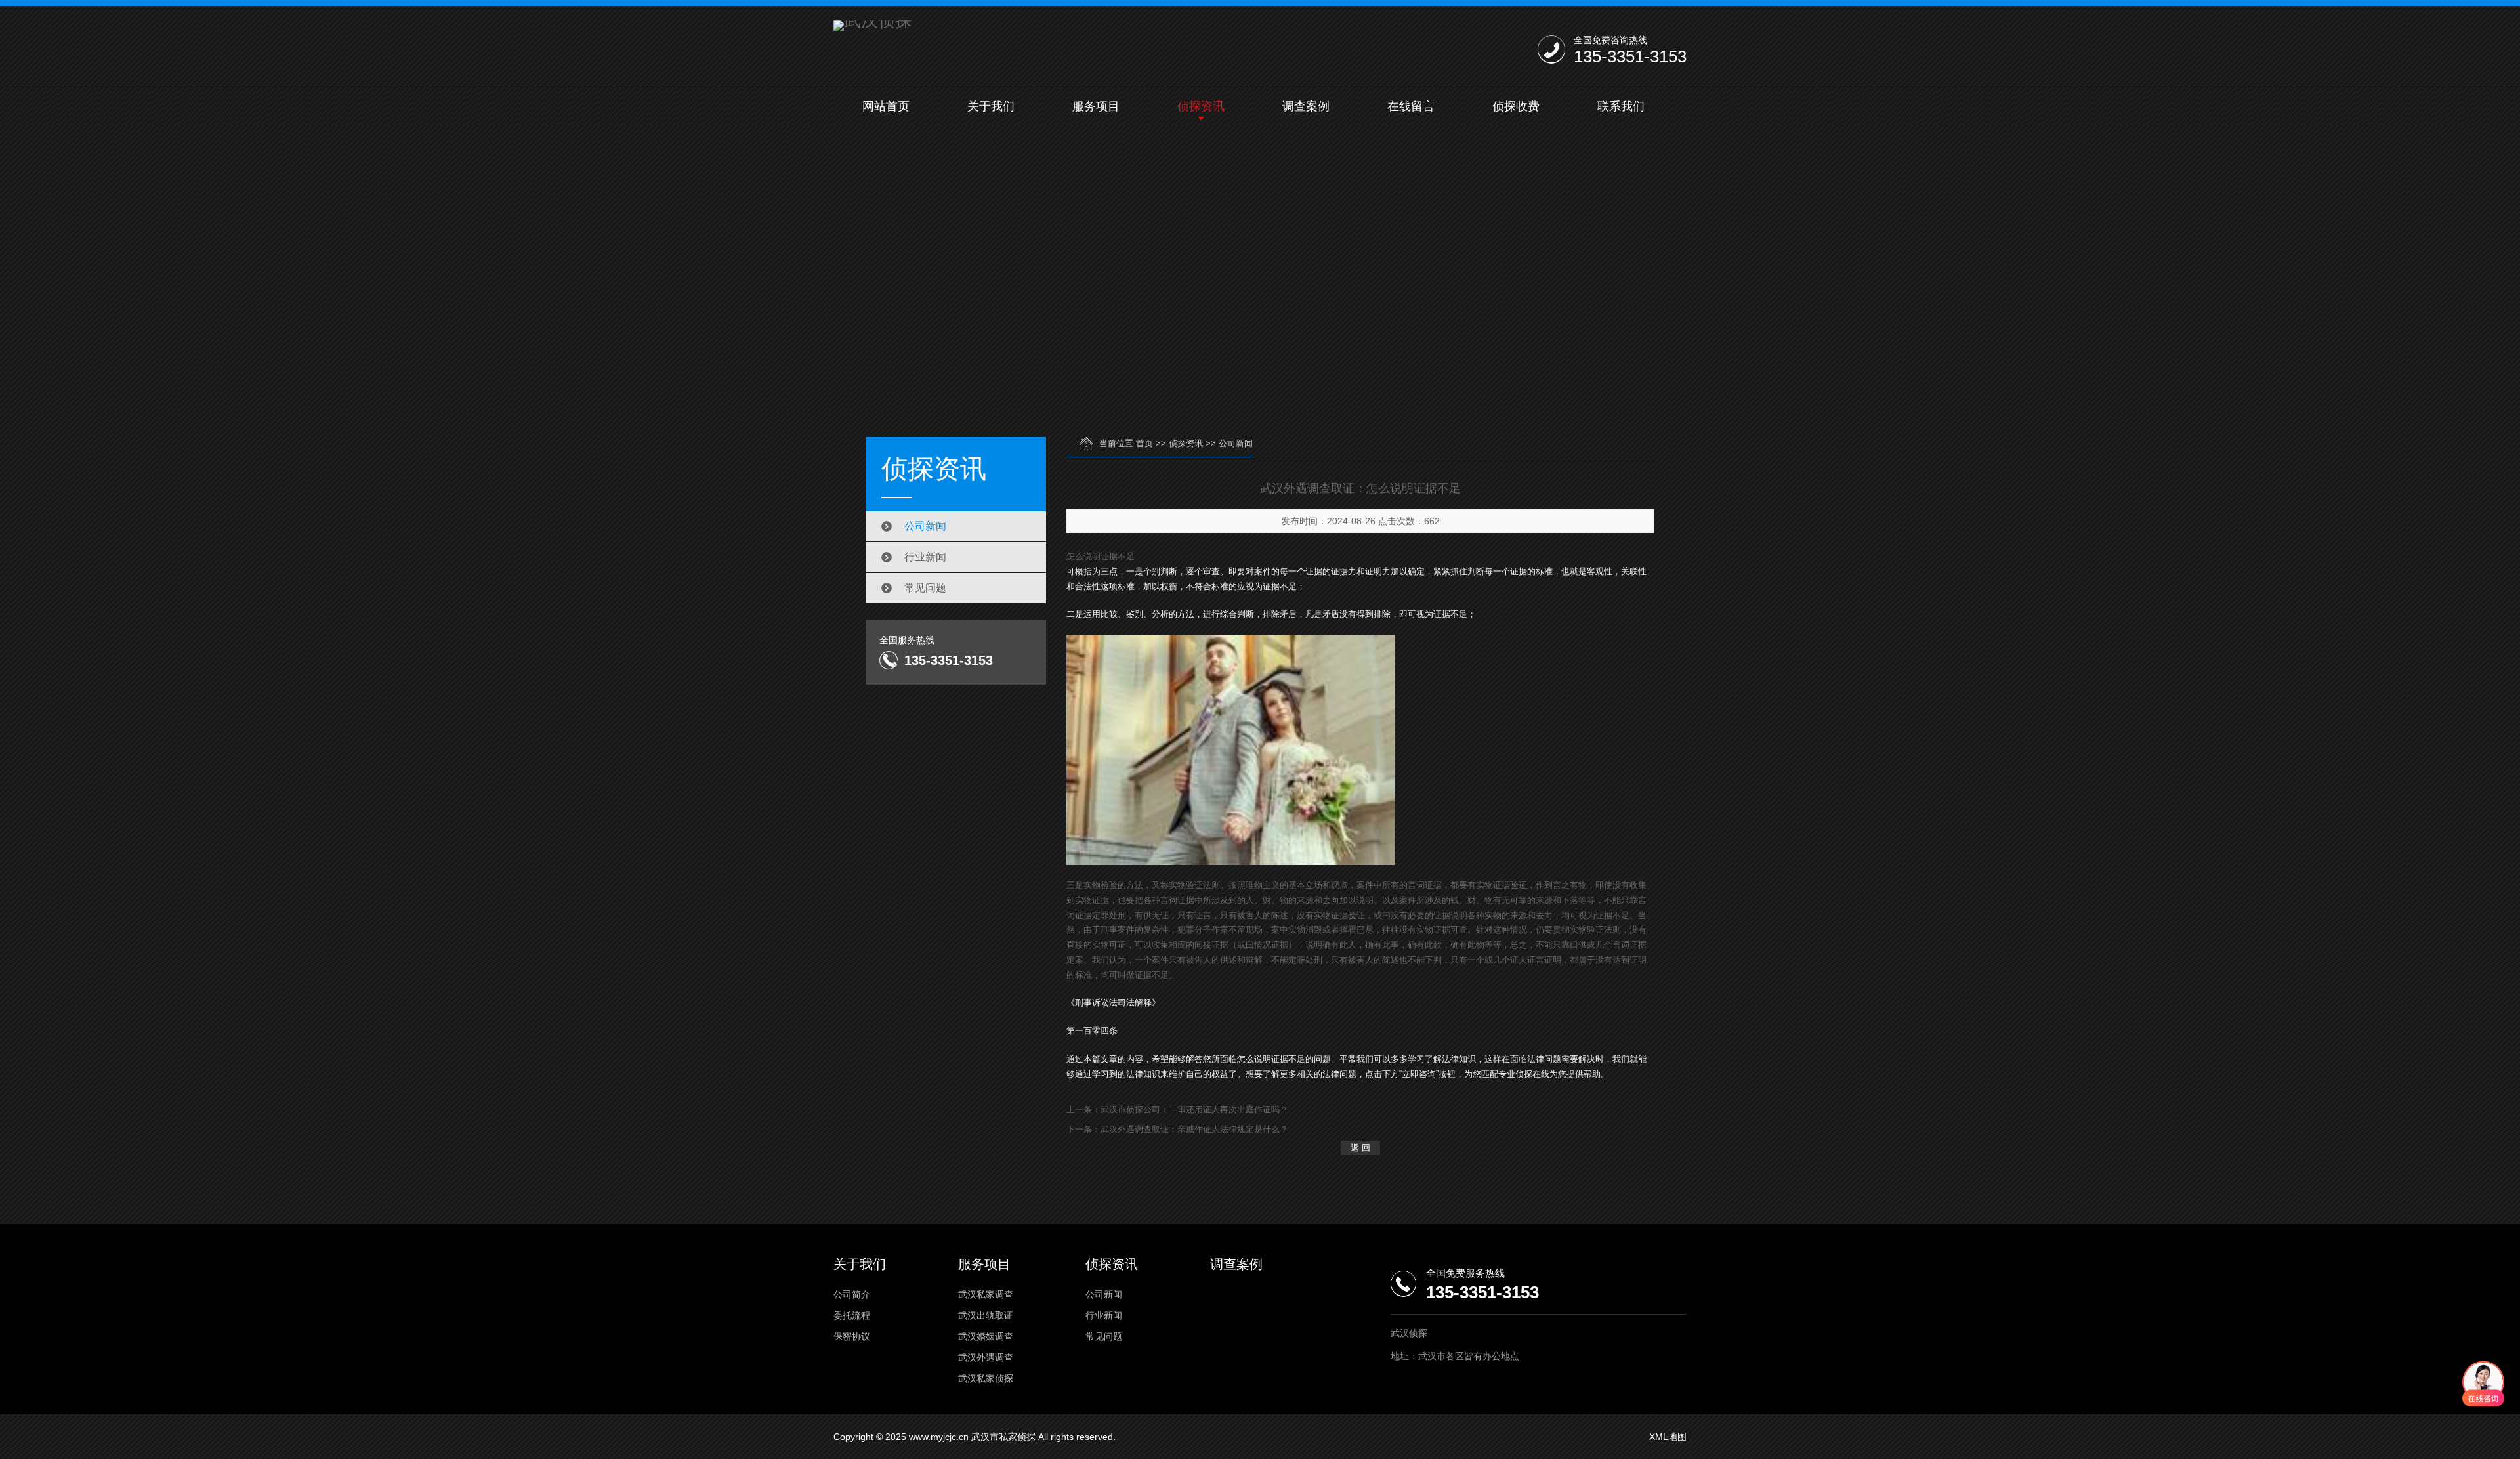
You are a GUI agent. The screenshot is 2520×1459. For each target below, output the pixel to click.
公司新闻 (925, 526)
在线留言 (1411, 106)
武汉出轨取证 (986, 1315)
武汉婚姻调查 (986, 1336)
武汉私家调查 (986, 1294)
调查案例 (1306, 106)
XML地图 (1668, 1437)
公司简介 (852, 1294)
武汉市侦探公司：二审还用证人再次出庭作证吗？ (1194, 1110)
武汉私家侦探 (986, 1378)
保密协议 (852, 1336)
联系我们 (1621, 106)
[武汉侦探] (873, 26)
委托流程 (852, 1315)
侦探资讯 (1201, 106)
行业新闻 (925, 557)
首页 (1144, 443)
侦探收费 (1516, 106)
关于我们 (991, 106)
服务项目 (1096, 106)
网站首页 (886, 106)
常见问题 (925, 588)
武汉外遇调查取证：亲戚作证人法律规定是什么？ (1194, 1129)
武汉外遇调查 (986, 1357)
